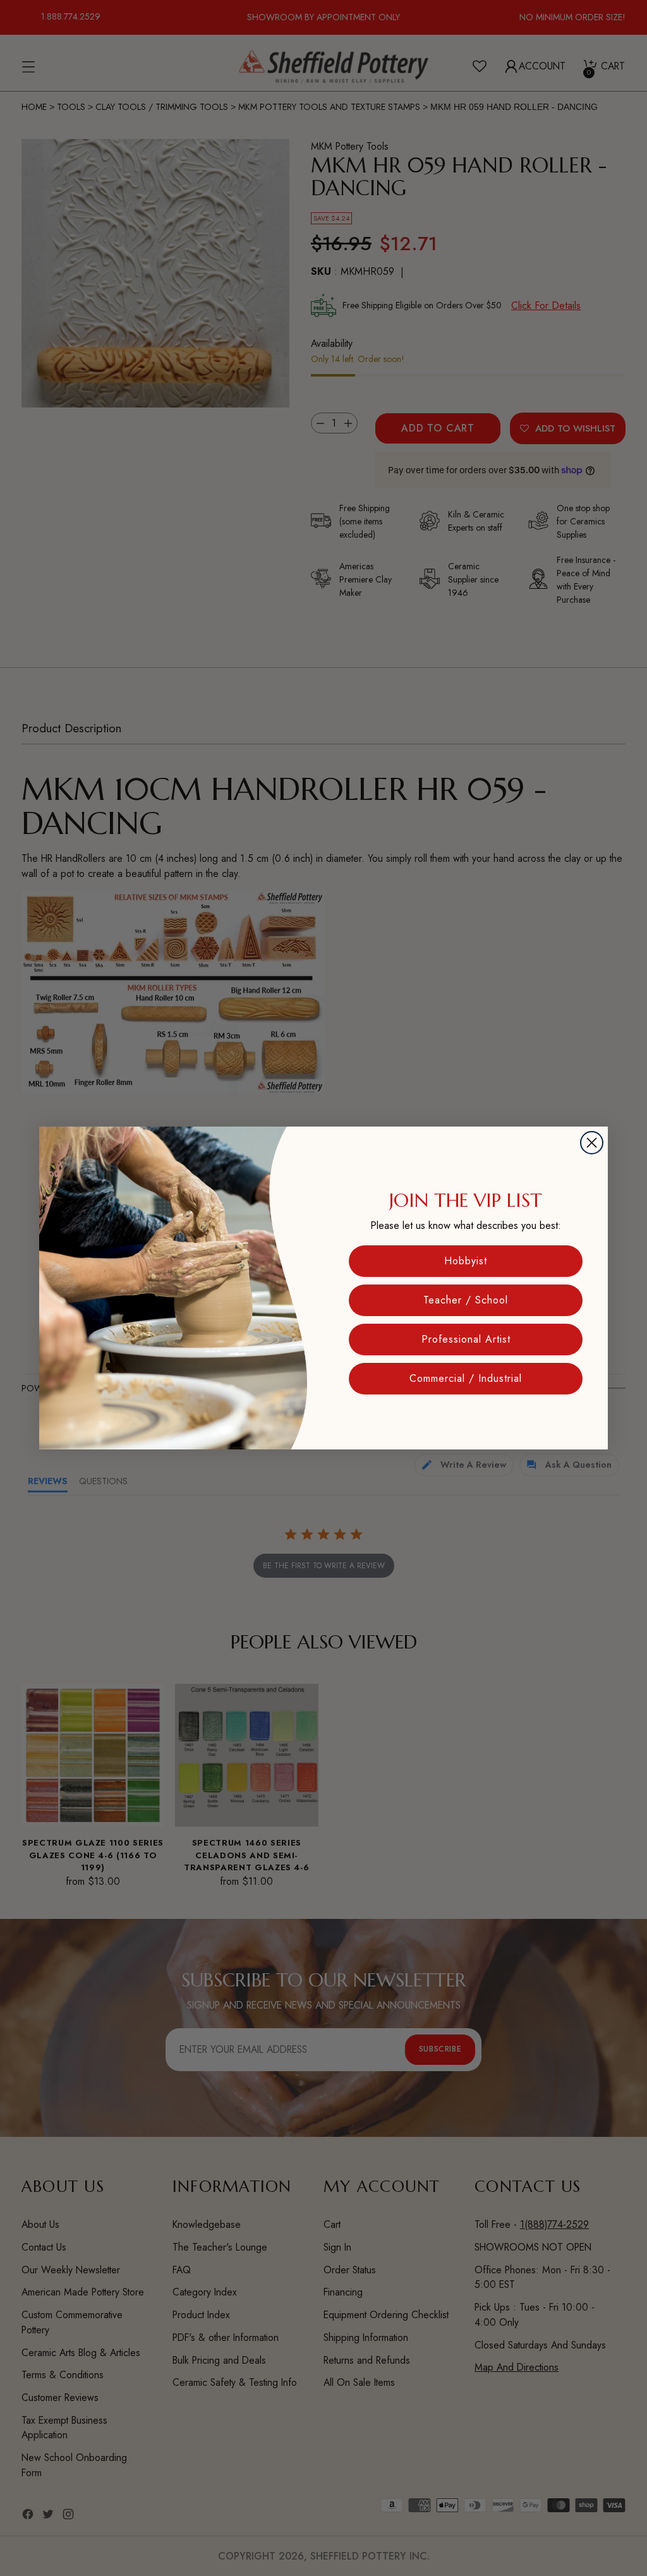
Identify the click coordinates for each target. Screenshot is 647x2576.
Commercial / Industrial (466, 1378)
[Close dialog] (592, 1143)
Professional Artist (466, 1339)
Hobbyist (466, 1261)
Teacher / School (466, 1300)
